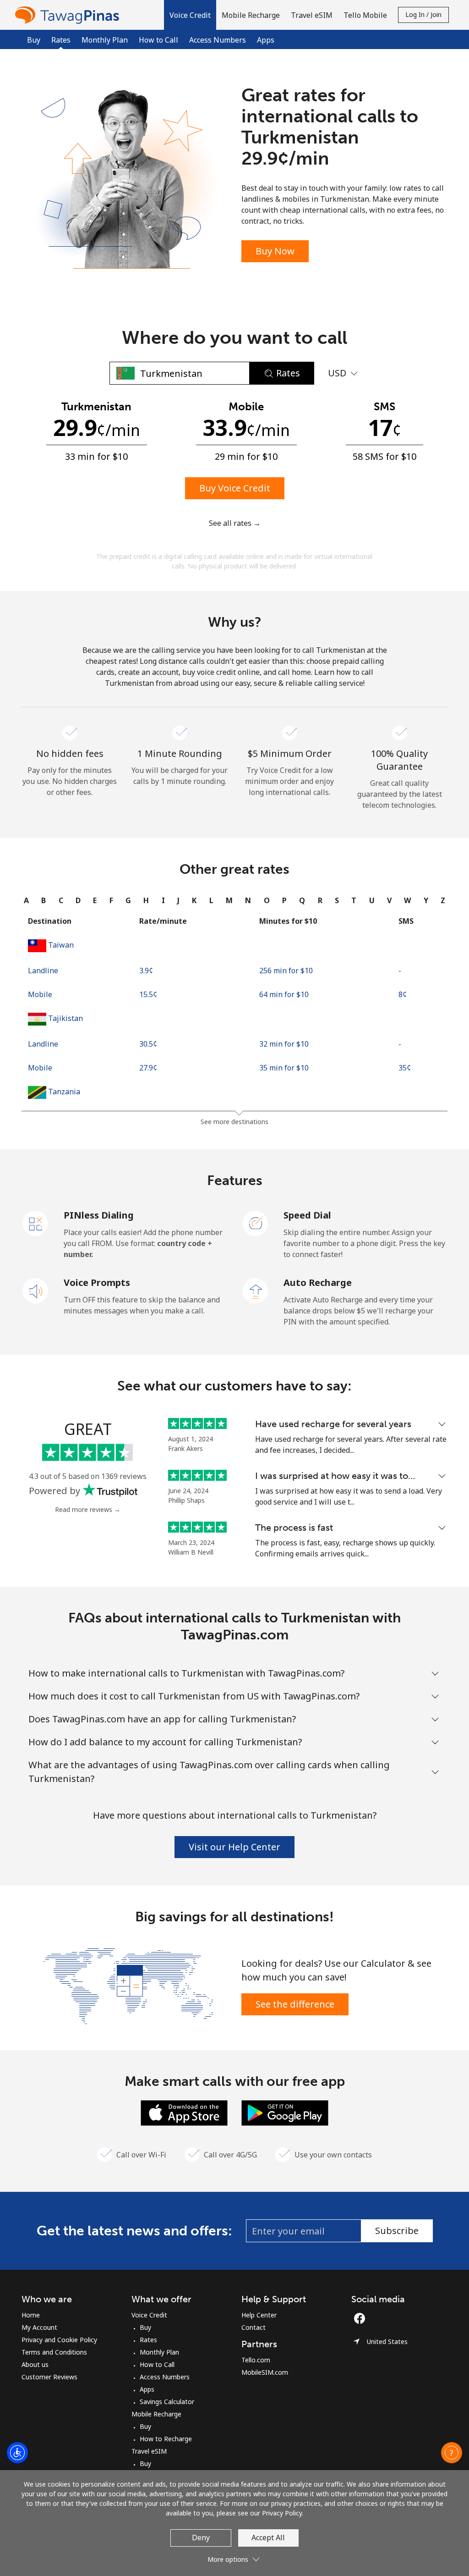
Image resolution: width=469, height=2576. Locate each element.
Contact (254, 2327)
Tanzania (64, 1092)
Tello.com (256, 2360)
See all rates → (235, 523)
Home (31, 2315)
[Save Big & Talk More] (128, 1985)
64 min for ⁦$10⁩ (284, 994)
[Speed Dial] (256, 1223)
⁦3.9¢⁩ (146, 971)
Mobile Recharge (156, 2414)
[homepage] (69, 15)
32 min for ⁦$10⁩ (284, 1044)
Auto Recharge (318, 1282)
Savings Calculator (167, 2402)
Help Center (259, 2315)
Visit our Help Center (234, 1847)
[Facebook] (362, 2318)
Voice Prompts (97, 1282)
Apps (266, 40)
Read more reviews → (88, 1509)
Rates (148, 2340)
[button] (190, 15)
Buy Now (275, 251)
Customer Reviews (49, 2377)
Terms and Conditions (54, 2352)
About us (35, 2364)
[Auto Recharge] (256, 1290)
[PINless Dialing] (36, 1223)
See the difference (295, 2004)
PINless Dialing (99, 1215)
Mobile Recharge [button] (251, 15)
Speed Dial (307, 1215)
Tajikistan (65, 1018)
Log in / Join (423, 14)
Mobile (40, 994)
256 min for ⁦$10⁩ (286, 971)
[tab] (26, 900)
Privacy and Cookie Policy (59, 2340)
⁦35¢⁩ (405, 1068)
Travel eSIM (149, 2451)
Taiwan (61, 945)
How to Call (158, 40)
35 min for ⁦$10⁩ (284, 1068)
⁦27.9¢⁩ (148, 1068)
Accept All (268, 2537)
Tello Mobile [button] (365, 15)
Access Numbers (218, 40)
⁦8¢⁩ (403, 994)
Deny (201, 2537)
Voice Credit (149, 2315)
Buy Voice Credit (235, 488)
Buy (34, 40)
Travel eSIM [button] (312, 15)
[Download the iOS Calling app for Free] (184, 2112)
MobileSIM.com (265, 2372)
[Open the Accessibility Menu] (17, 2453)
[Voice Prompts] (36, 1290)
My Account (39, 2327)
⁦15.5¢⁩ (148, 994)
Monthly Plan (105, 40)
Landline (43, 971)
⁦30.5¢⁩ (148, 1044)
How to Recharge (166, 2439)
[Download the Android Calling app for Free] (285, 2112)
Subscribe (397, 2231)
